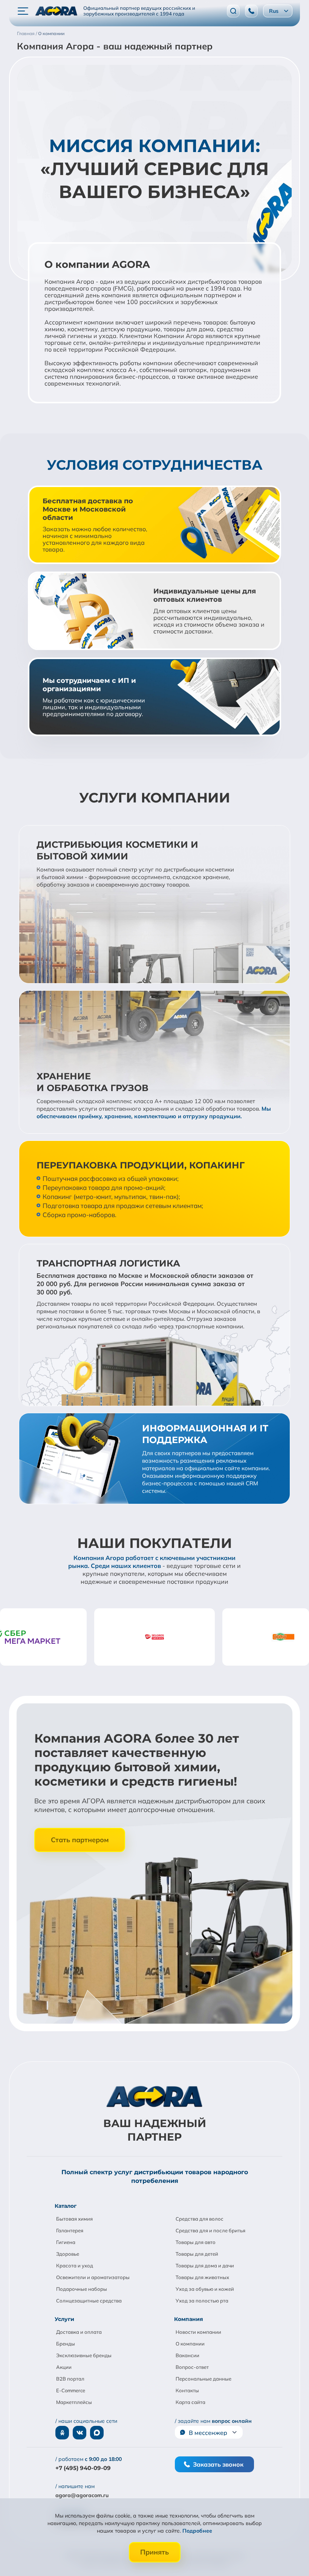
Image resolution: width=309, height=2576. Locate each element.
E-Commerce (71, 2390)
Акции (64, 2367)
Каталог (66, 2206)
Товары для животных (202, 2277)
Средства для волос (200, 2219)
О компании (190, 2344)
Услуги (64, 2319)
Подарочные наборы (82, 2289)
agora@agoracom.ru (82, 2495)
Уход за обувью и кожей (205, 2289)
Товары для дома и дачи (205, 2266)
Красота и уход (75, 2266)
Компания (189, 2319)
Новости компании (198, 2332)
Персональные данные (203, 2379)
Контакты (187, 2390)
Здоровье (68, 2254)
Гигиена (66, 2242)
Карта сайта (190, 2402)
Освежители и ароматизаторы (93, 2277)
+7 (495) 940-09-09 (83, 2468)
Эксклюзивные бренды (84, 2355)
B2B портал (70, 2379)
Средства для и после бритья (210, 2230)
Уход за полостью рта (202, 2301)
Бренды (66, 2344)
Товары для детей (197, 2254)
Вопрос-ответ (192, 2367)
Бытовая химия (74, 2219)
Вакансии (187, 2355)
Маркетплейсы (74, 2402)
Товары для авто (196, 2242)
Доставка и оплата (79, 2332)
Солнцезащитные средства (89, 2301)
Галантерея (70, 2230)
